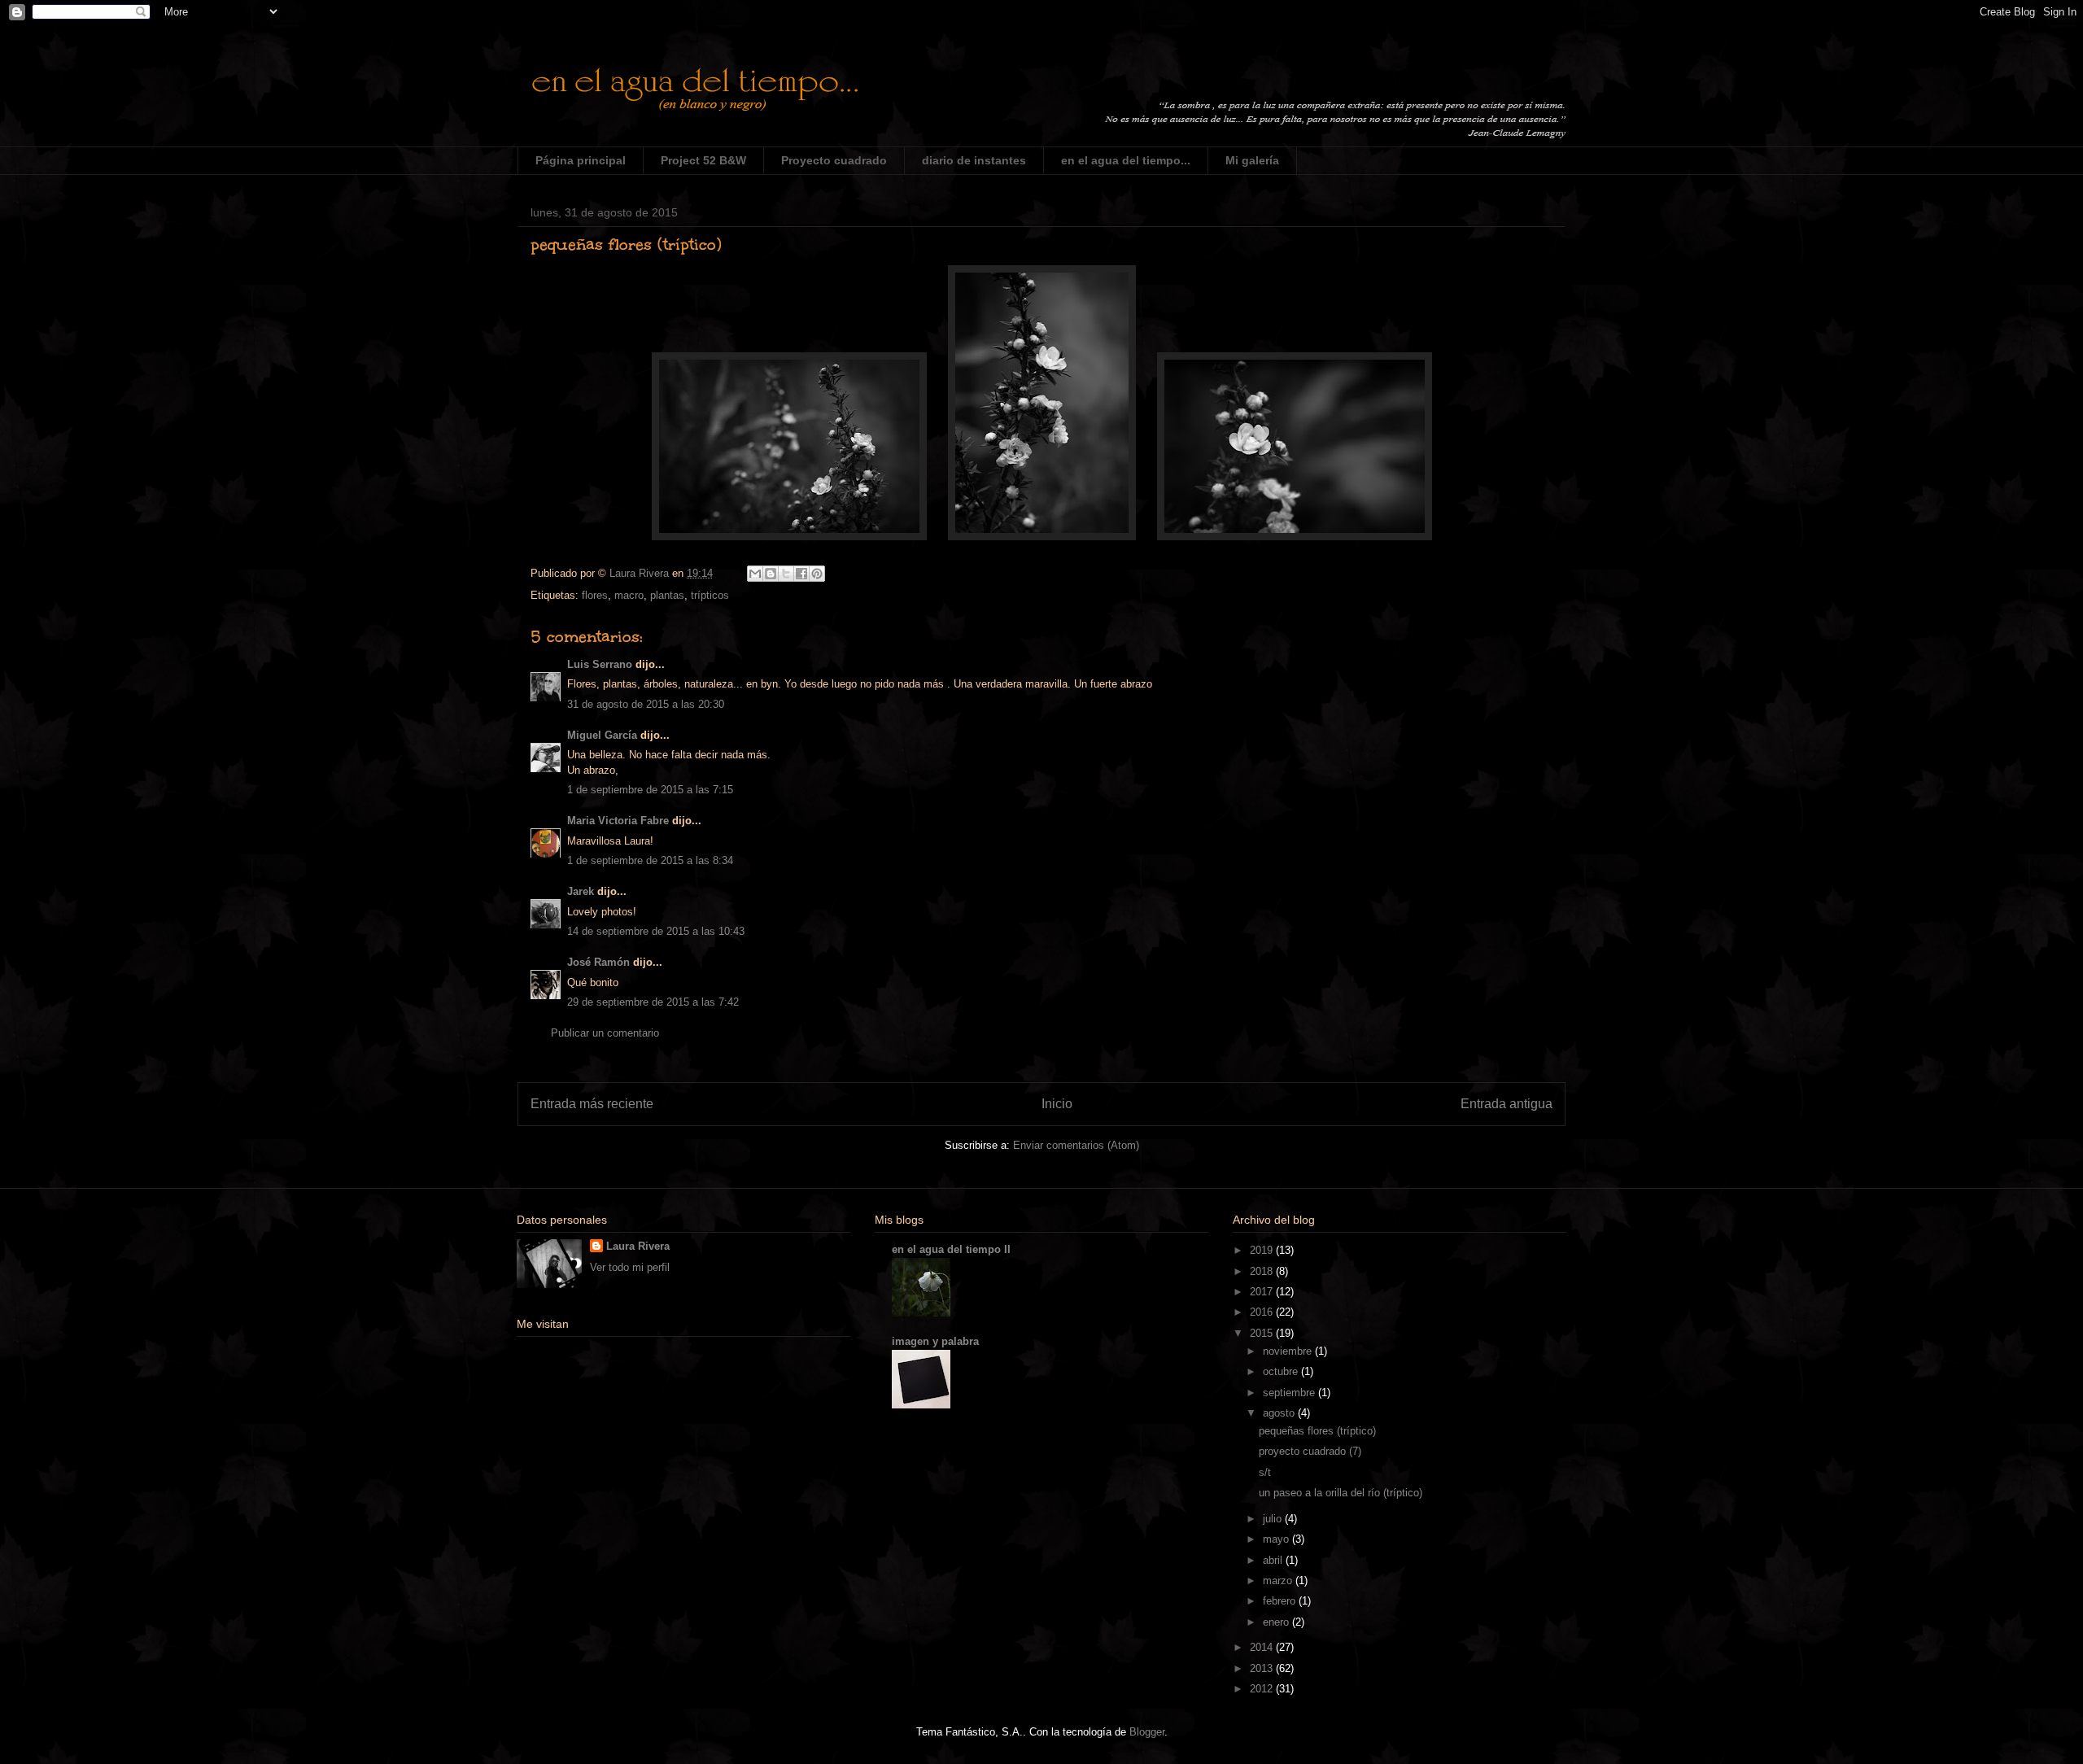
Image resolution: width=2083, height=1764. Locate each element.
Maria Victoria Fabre (618, 821)
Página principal (581, 160)
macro (629, 595)
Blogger (1147, 1732)
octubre (1282, 1371)
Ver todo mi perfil (630, 1267)
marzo (1279, 1581)
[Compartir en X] (786, 574)
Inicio (1057, 1104)
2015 (1263, 1333)
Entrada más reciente (592, 1104)
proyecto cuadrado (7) (1310, 1451)
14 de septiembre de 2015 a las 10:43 (656, 931)
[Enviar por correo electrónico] (755, 574)
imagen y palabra (935, 1341)
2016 (1263, 1312)
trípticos (710, 595)
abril (1274, 1560)
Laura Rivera (638, 1246)
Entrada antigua (1507, 1104)
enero (1277, 1622)
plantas (667, 595)
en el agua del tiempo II (951, 1249)
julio (1274, 1519)
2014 (1263, 1647)
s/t (1265, 1472)
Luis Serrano (600, 664)
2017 (1263, 1292)
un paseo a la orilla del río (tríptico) (1341, 1493)
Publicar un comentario (605, 1033)
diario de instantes (974, 160)
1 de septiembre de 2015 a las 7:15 (650, 790)
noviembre (1289, 1351)
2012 (1263, 1689)
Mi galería (1252, 160)
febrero (1281, 1601)
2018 (1263, 1271)
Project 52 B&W (703, 160)
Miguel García (602, 735)
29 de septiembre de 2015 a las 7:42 (653, 1002)
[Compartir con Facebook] (801, 574)
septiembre (1290, 1393)
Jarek (581, 891)
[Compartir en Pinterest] (817, 574)
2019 (1263, 1250)
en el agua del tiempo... (1126, 160)
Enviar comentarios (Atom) (1076, 1145)
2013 (1263, 1668)
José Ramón (598, 962)
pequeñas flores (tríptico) (1317, 1431)
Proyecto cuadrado (834, 160)
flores (595, 595)
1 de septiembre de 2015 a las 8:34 (650, 860)
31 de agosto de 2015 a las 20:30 (646, 704)
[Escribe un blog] (771, 574)
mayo (1277, 1539)
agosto (1280, 1413)
